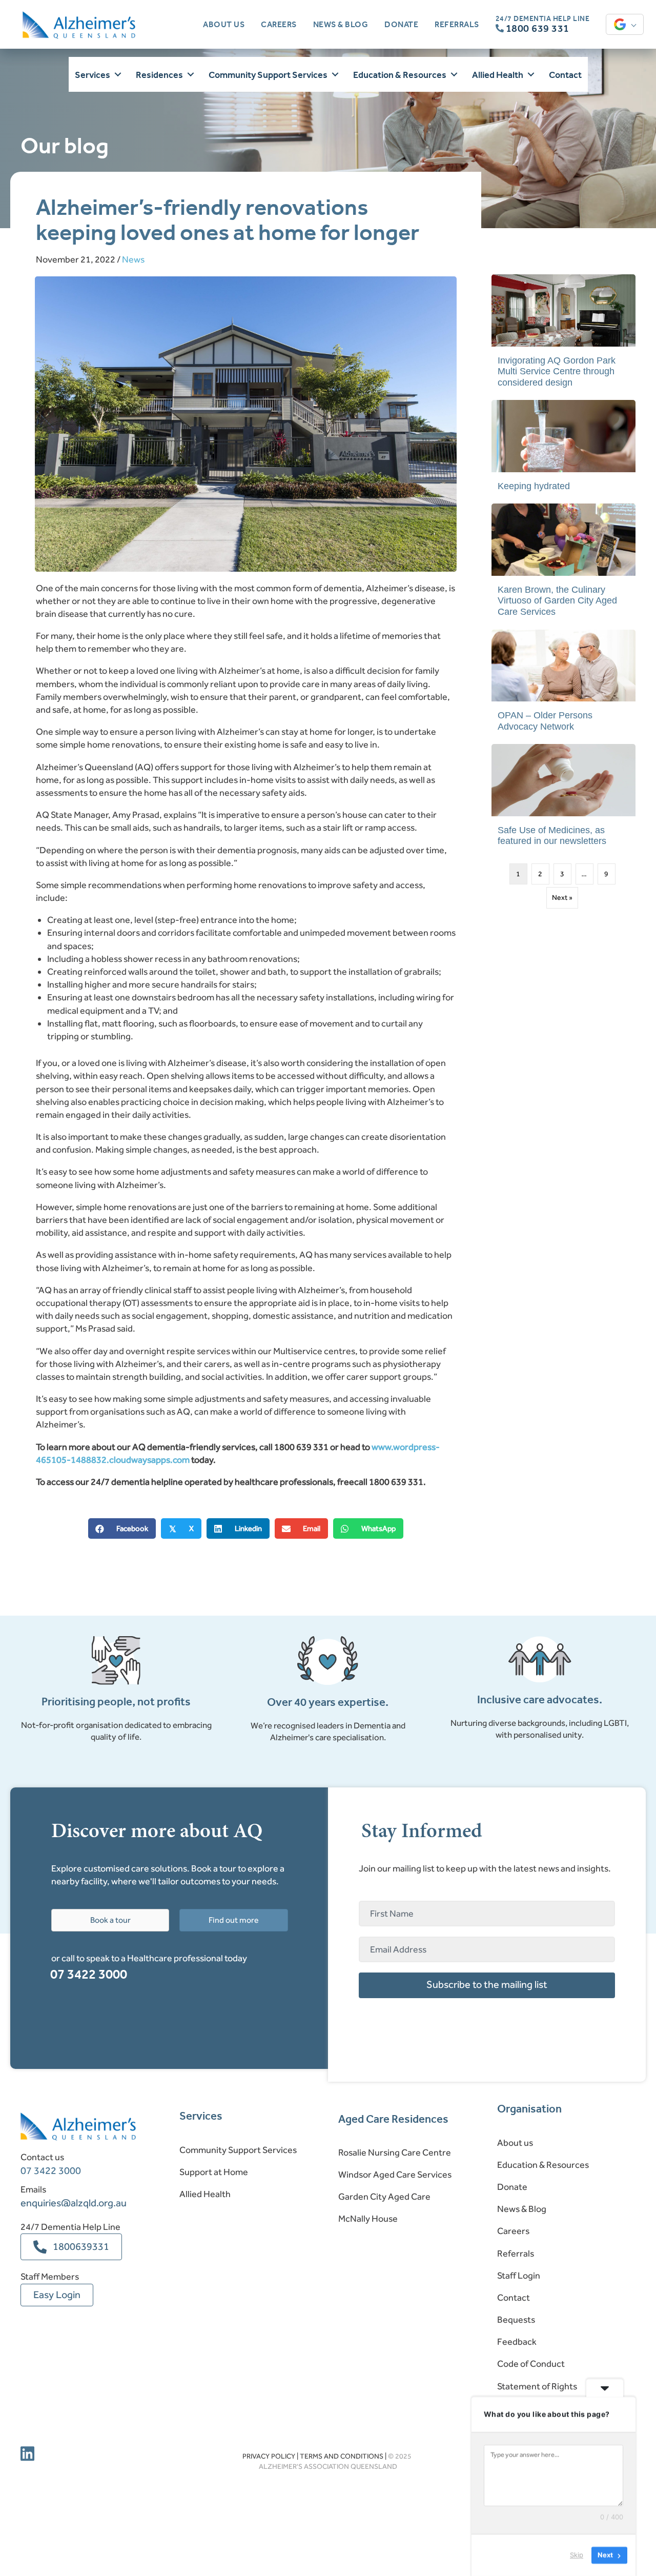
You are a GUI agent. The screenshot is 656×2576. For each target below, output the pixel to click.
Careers (513, 2231)
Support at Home (214, 2172)
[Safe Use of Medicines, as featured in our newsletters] (563, 800)
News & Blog (522, 2209)
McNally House (368, 2219)
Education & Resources (543, 2165)
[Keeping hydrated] (563, 450)
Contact (514, 2298)
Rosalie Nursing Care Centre (395, 2152)
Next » (562, 898)
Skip (577, 2555)
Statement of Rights (537, 2386)
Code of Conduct (531, 2364)
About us (515, 2143)
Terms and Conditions (342, 2456)
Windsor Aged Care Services (395, 2175)
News (133, 259)
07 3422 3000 (89, 1974)
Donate (512, 2187)
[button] (118, 75)
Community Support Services (238, 2150)
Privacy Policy (269, 2456)
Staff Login (519, 2276)
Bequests (516, 2320)
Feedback (517, 2342)
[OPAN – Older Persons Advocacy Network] (563, 686)
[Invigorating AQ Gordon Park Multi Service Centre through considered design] (563, 336)
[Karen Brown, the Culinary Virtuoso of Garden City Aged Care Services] (563, 565)
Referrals (516, 2253)
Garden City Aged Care (384, 2197)
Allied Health (205, 2194)
